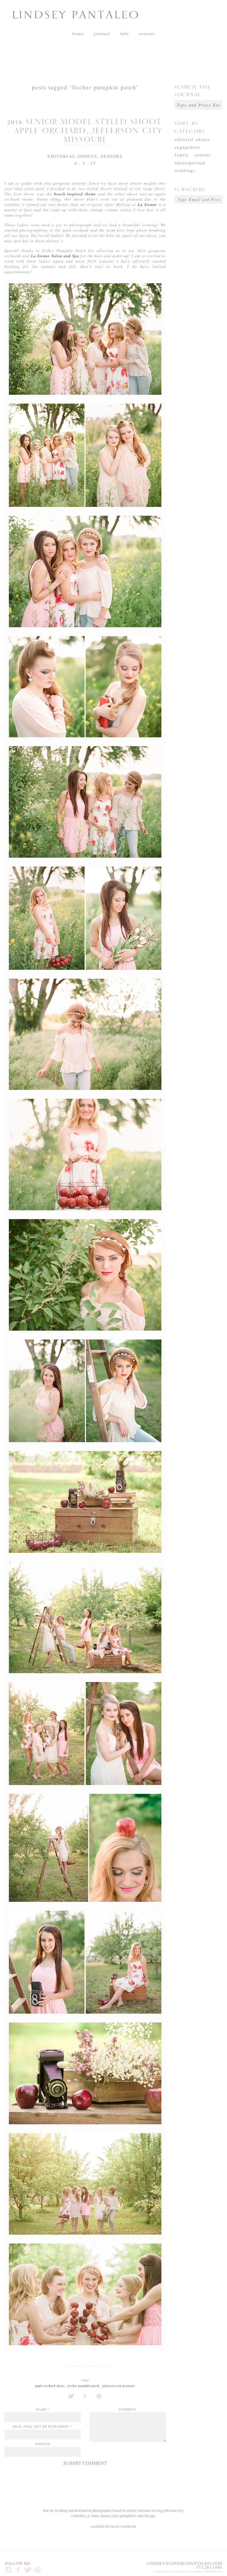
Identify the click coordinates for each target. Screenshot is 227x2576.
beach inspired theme (75, 194)
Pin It (99, 2396)
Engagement (188, 147)
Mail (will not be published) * (43, 2426)
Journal (102, 33)
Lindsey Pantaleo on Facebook (18, 2570)
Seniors (112, 156)
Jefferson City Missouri (119, 2386)
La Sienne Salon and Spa (55, 256)
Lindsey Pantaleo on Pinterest (37, 2570)
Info (124, 33)
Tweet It (71, 2396)
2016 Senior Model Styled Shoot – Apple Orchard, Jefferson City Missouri (85, 129)
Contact (147, 33)
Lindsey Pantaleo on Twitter (28, 2570)
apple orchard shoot (50, 2386)
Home (78, 33)
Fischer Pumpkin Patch (83, 2386)
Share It (85, 2396)
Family (182, 155)
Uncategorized (190, 163)
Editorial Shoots (72, 156)
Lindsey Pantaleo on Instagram (9, 2570)
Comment (128, 2409)
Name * (43, 2409)
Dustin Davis (214, 2572)
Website (43, 2444)
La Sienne (147, 204)
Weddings (185, 170)
